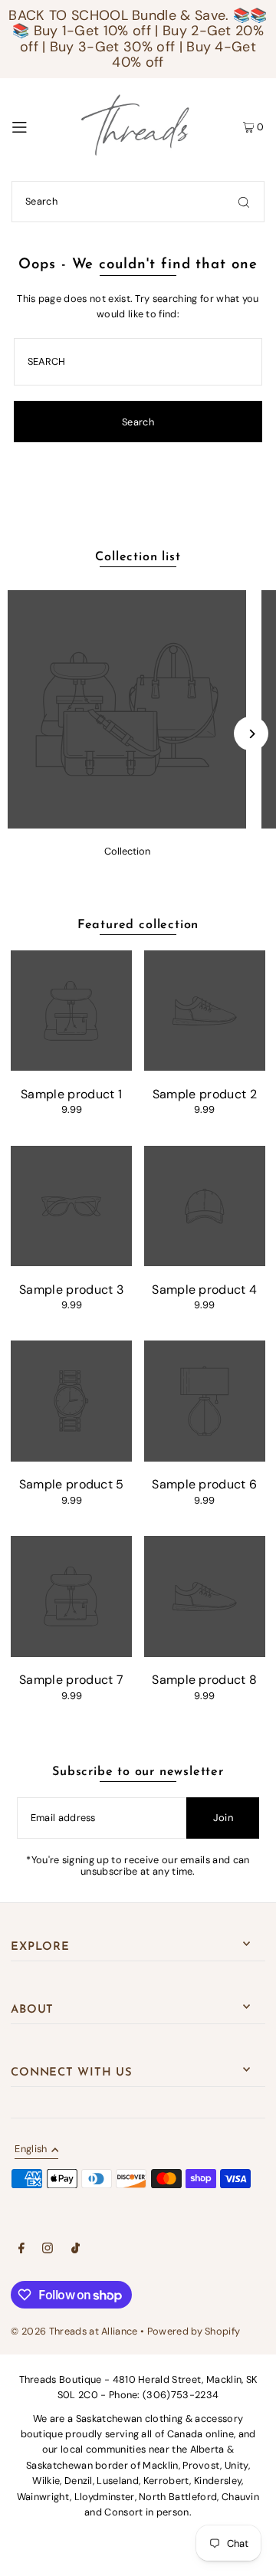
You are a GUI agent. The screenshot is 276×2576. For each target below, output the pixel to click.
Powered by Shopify (194, 2331)
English (31, 2150)
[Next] (251, 734)
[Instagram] (48, 2250)
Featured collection (138, 925)
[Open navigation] (34, 126)
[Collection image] (127, 824)
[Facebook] (21, 2250)
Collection (127, 851)
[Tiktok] (76, 2250)
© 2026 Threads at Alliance (74, 2331)
